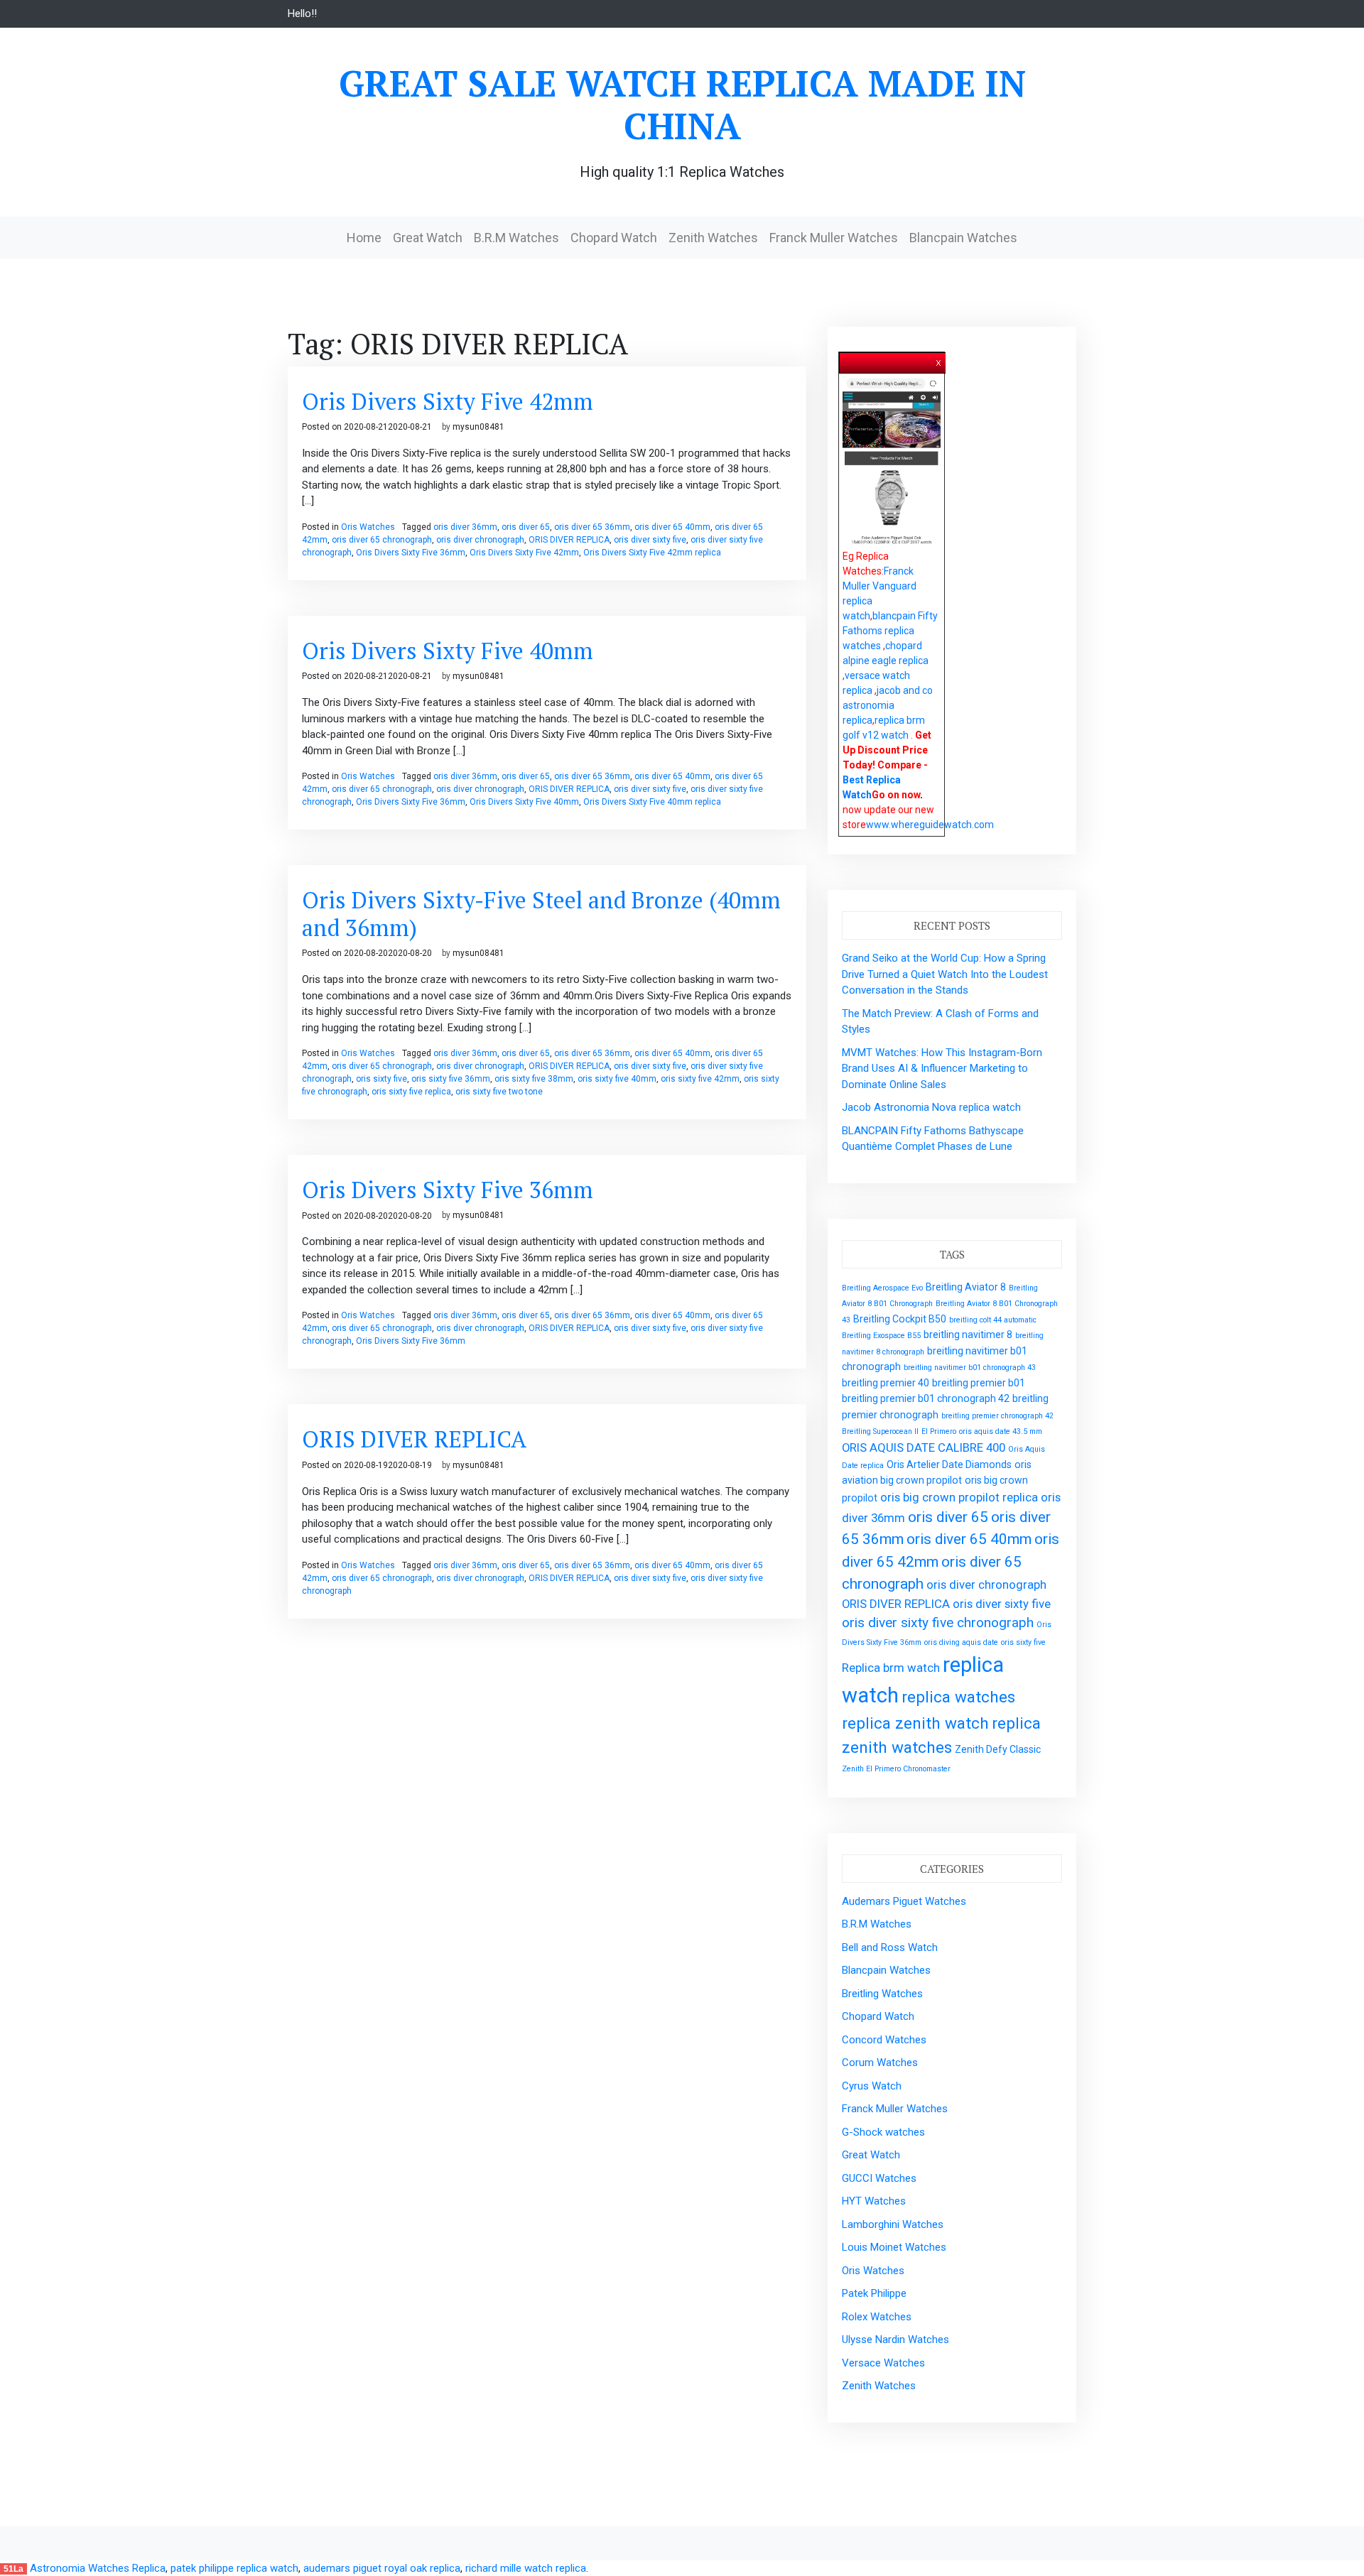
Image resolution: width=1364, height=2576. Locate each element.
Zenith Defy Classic (998, 1749)
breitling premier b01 (979, 1383)
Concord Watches (884, 2040)
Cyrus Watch (872, 2086)
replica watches (958, 1697)
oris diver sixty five (650, 540)
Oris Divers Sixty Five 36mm (411, 553)
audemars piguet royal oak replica (382, 2568)
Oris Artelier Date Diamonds (949, 1464)
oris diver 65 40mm (672, 527)
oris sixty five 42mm (700, 1079)
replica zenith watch (915, 1723)
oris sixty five (381, 1079)
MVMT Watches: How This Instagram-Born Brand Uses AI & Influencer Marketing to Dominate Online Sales (942, 1069)
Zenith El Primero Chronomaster (896, 1769)
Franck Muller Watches (834, 238)
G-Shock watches (883, 2132)
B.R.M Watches (516, 238)
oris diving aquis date (961, 1642)
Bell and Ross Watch (890, 1947)
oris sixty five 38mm (534, 1079)
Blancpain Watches (963, 238)
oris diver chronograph (480, 540)
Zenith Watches (713, 238)
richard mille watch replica (526, 2568)
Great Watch (428, 238)
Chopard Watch (614, 238)
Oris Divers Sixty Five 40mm (448, 651)
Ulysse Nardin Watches (895, 2339)
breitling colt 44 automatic (993, 1320)
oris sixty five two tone (499, 1092)
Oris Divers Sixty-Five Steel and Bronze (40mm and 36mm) (541, 913)
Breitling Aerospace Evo (882, 1288)
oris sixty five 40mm (617, 1079)
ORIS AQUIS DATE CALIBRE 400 (924, 1447)
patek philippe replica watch (234, 2568)
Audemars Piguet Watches (904, 1901)
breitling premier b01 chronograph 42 (926, 1398)
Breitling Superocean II (880, 1431)
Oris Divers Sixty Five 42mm (448, 401)
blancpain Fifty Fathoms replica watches (890, 631)
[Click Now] (892, 462)
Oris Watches (368, 527)
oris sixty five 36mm (451, 1079)
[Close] (939, 360)
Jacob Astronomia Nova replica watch (931, 1107)
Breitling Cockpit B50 (900, 1319)
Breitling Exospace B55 (881, 1336)
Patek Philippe (874, 2293)
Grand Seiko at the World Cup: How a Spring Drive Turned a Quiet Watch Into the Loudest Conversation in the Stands (945, 974)
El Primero (939, 1431)
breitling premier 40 (886, 1383)
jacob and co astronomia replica (888, 705)
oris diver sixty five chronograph (938, 1623)
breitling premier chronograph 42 (997, 1416)
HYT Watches (874, 2201)
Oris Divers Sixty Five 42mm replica (652, 553)
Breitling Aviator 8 (966, 1287)
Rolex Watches (877, 2317)
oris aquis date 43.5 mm (1001, 1431)
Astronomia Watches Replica (98, 2568)
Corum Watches (880, 2063)
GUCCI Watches (879, 2178)
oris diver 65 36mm (592, 527)
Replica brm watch (891, 1668)
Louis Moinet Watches (894, 2247)
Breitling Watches (882, 1994)
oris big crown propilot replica (959, 1497)
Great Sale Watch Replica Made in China (682, 104)
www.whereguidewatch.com (930, 825)
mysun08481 (478, 427)
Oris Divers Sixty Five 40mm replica (652, 802)
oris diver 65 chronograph (382, 540)
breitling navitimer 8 (968, 1335)
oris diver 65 (526, 527)
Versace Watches (883, 2363)
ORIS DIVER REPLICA (569, 540)
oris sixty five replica (411, 1092)
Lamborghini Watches (893, 2224)
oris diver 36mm (465, 527)
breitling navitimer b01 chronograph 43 (970, 1368)
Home (364, 238)
